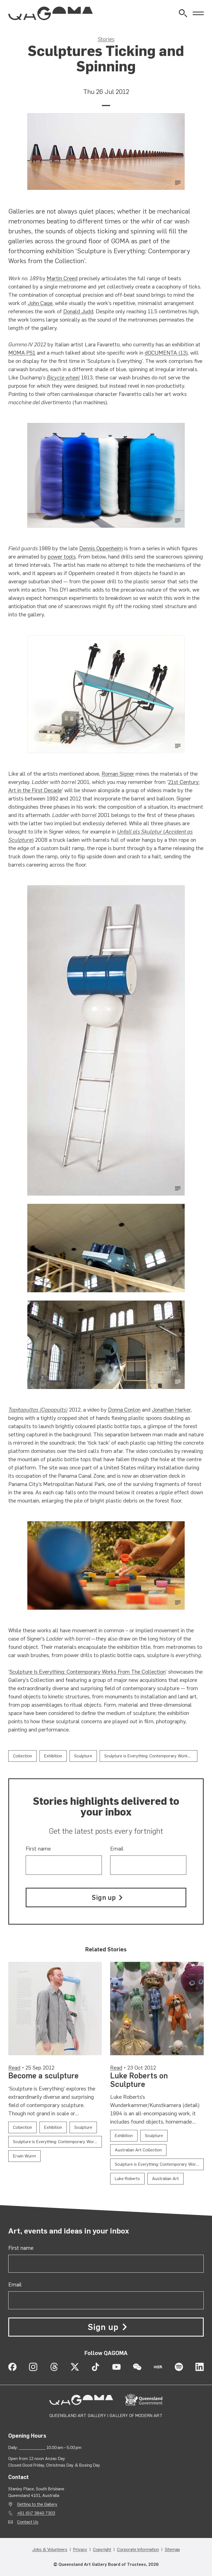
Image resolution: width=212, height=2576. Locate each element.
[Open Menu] (198, 13)
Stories (106, 39)
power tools (62, 557)
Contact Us (28, 2522)
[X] (75, 2367)
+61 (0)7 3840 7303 (36, 2513)
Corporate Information (138, 2549)
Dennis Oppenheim (101, 548)
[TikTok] (96, 2367)
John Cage (40, 303)
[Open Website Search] (183, 13)
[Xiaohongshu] (158, 2367)
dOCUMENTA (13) (166, 353)
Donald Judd (78, 311)
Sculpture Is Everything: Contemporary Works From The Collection (88, 1672)
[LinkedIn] (200, 2367)
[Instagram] (33, 2367)
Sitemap (172, 2549)
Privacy (80, 2549)
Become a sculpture (43, 2076)
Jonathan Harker (171, 1410)
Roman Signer (118, 774)
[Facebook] (12, 2367)
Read (14, 2068)
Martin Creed (62, 278)
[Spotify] (179, 2367)
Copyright (102, 2549)
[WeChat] (137, 2367)
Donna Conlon (124, 1410)
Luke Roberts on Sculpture (139, 2080)
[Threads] (54, 2367)
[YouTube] (116, 2367)
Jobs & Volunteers (50, 2549)
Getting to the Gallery (37, 2504)
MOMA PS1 (22, 353)
